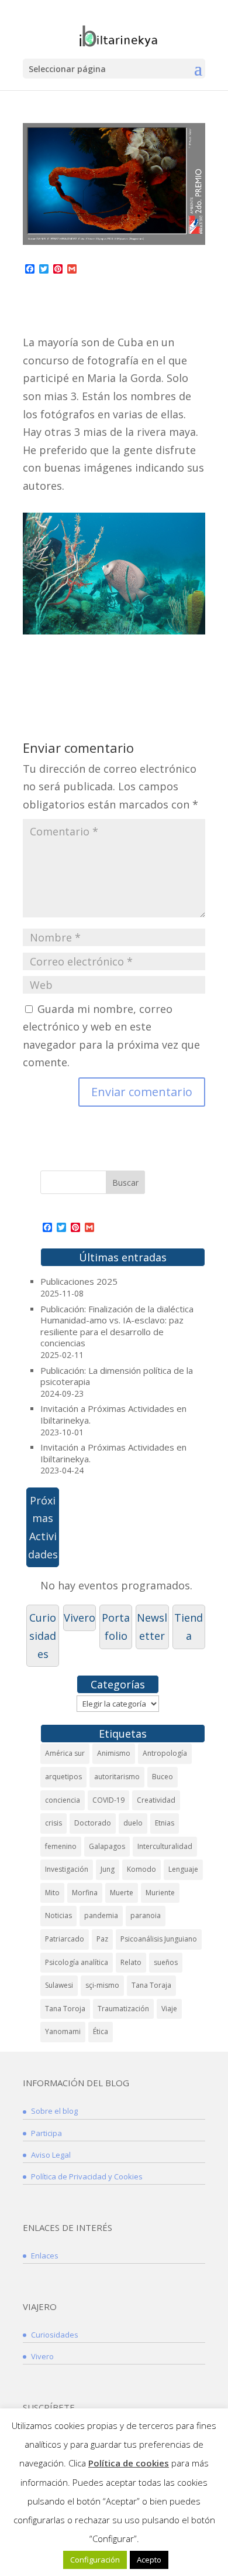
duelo (133, 1823)
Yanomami (63, 2031)
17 (186, 622)
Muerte (122, 1893)
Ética (101, 2031)
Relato (131, 1962)
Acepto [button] (149, 2560)
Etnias (165, 1823)
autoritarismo (117, 1777)
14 (156, 622)
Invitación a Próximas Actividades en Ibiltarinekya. (113, 1414)
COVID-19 (108, 1800)
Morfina (85, 1893)
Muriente (160, 1893)
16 (176, 622)
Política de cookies (129, 2463)
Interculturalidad (165, 1846)
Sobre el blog (54, 2111)
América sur (65, 1753)
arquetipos (63, 1777)
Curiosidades (43, 1635)
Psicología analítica (77, 1962)
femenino (61, 1846)
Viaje (169, 2009)
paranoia (146, 1915)
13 (146, 622)
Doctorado (93, 1823)
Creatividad (156, 1800)
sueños (166, 1962)
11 (126, 622)
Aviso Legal (51, 2155)
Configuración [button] (95, 2560)
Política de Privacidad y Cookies (87, 2176)
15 (166, 622)
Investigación (67, 1869)
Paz (102, 1939)
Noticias (58, 1915)
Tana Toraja (151, 1985)
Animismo (114, 1753)
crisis (53, 1823)
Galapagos (107, 1846)
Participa (46, 2133)
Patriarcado (65, 1939)
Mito (52, 1893)
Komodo (141, 1869)
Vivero (80, 1618)
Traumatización (123, 2009)
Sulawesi (59, 1985)
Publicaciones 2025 (79, 1281)
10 (116, 622)
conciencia (63, 1800)
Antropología (165, 1753)
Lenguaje (183, 1869)
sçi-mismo (102, 1985)
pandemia (101, 1915)
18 (196, 622)
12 (136, 622)
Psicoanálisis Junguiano (159, 1939)
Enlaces (45, 2256)
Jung (108, 1869)
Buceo (163, 1777)
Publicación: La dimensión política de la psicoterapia (117, 1376)
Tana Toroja (65, 2009)
